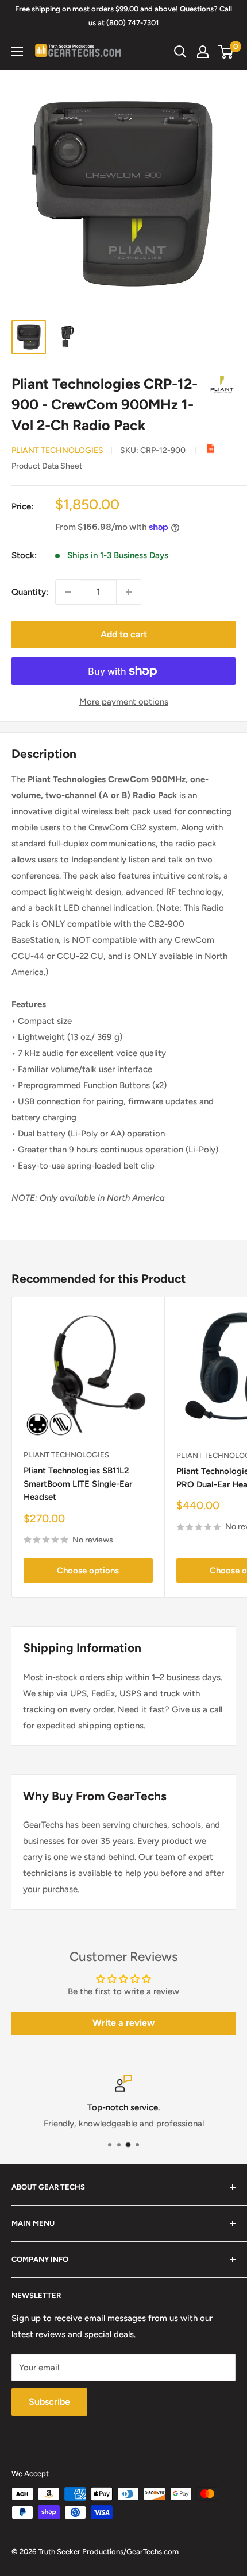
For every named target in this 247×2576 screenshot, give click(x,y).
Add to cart (124, 634)
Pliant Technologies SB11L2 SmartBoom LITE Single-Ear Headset (78, 1484)
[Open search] (180, 52)
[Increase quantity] (129, 592)
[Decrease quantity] (68, 592)
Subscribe (49, 2402)
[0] (226, 52)
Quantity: (30, 592)
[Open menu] (17, 52)
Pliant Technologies (57, 450)
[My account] (203, 52)
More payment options (124, 702)
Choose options (88, 1571)
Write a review (123, 2023)
